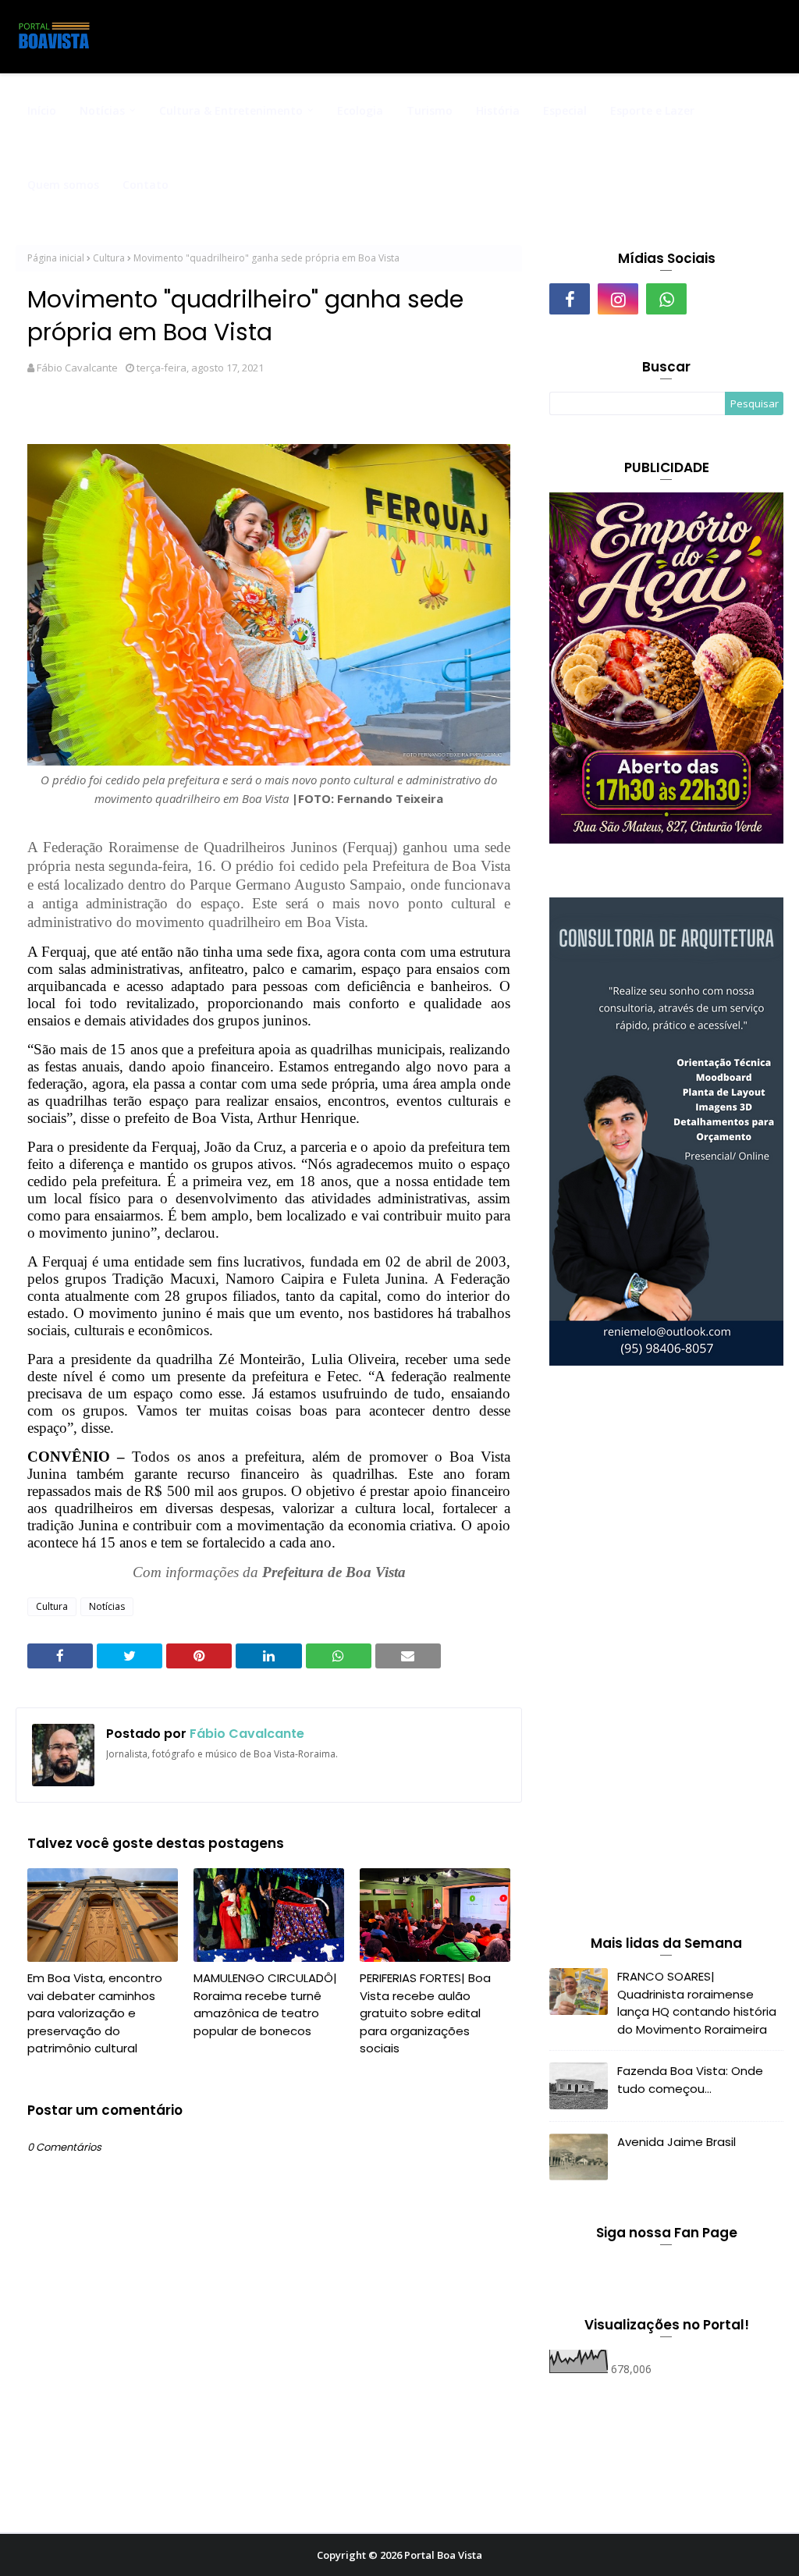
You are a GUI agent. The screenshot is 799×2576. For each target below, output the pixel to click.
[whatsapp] (666, 299)
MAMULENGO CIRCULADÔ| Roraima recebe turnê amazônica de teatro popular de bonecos (265, 2004)
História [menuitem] (498, 110)
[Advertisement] (666, 1654)
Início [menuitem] (42, 110)
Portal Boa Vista (443, 2555)
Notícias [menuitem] (102, 110)
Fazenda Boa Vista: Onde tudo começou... (690, 2080)
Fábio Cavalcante (77, 368)
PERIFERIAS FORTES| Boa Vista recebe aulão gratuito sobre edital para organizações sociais (425, 2013)
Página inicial (56, 258)
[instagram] (618, 299)
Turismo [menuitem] (430, 110)
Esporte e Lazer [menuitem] (652, 110)
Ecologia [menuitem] (360, 110)
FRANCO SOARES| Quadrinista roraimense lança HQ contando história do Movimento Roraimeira (697, 2003)
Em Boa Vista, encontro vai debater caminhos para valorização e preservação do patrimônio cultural (95, 2013)
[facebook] (570, 299)
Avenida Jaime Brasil (676, 2142)
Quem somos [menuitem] (63, 185)
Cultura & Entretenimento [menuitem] (231, 110)
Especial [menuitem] (565, 110)
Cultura (109, 258)
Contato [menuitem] (146, 185)
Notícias (107, 1606)
